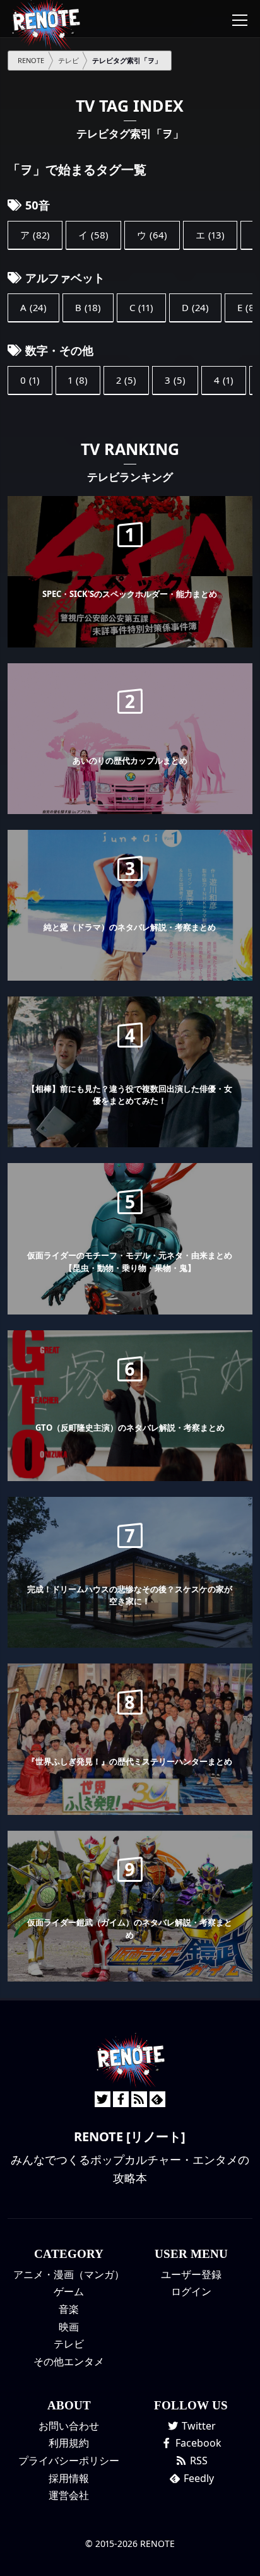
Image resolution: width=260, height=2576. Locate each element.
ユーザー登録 (191, 2274)
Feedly (198, 2478)
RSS (198, 2461)
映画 (69, 2327)
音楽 (69, 2309)
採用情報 (69, 2478)
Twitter (198, 2426)
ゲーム (69, 2291)
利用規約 (69, 2443)
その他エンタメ (69, 2361)
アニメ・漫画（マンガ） (69, 2274)
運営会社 (69, 2495)
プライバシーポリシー (69, 2461)
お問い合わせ (69, 2426)
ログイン (191, 2291)
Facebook (197, 2443)
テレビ (69, 2344)
